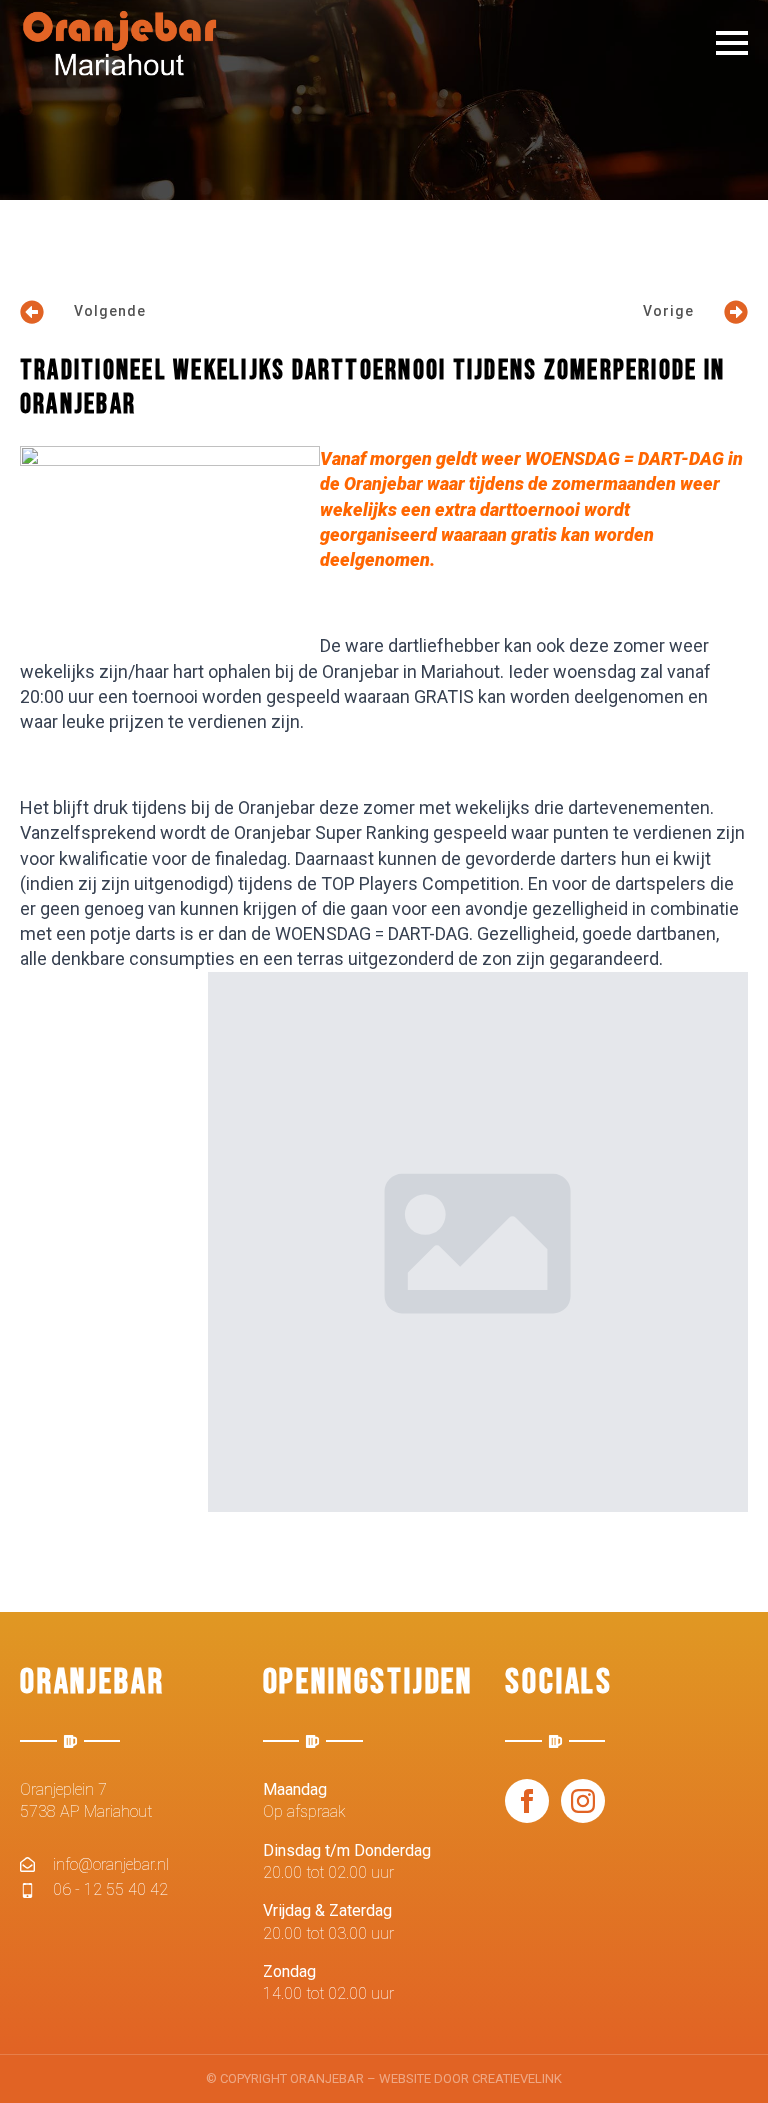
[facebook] (527, 1801)
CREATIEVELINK (517, 2078)
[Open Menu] (732, 43)
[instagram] (583, 1801)
